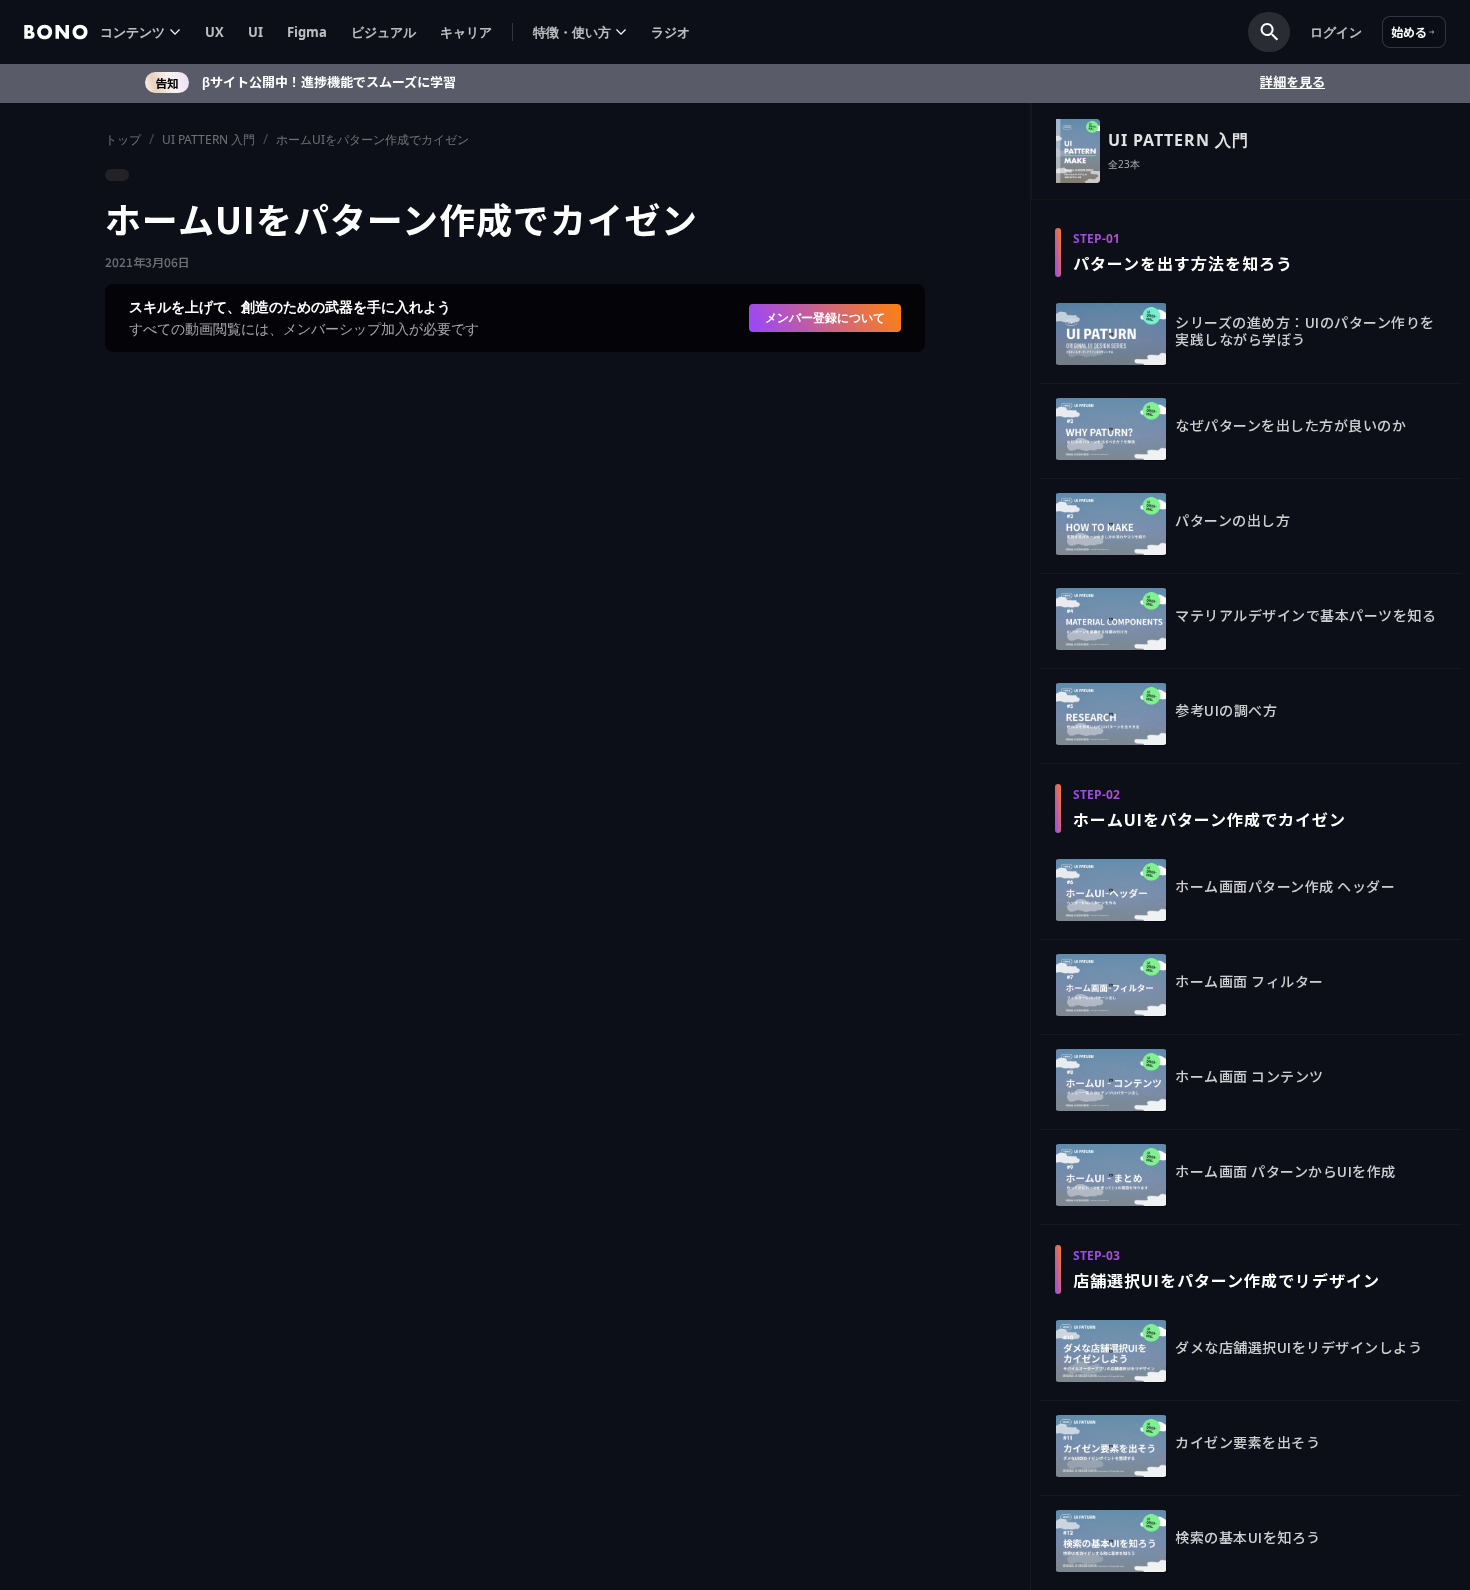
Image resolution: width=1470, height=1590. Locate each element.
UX (214, 32)
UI (255, 32)
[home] (56, 32)
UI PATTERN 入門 (208, 139)
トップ (123, 139)
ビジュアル (383, 32)
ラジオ (670, 32)
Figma (307, 32)
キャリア (466, 32)
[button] (140, 32)
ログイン (1336, 32)
